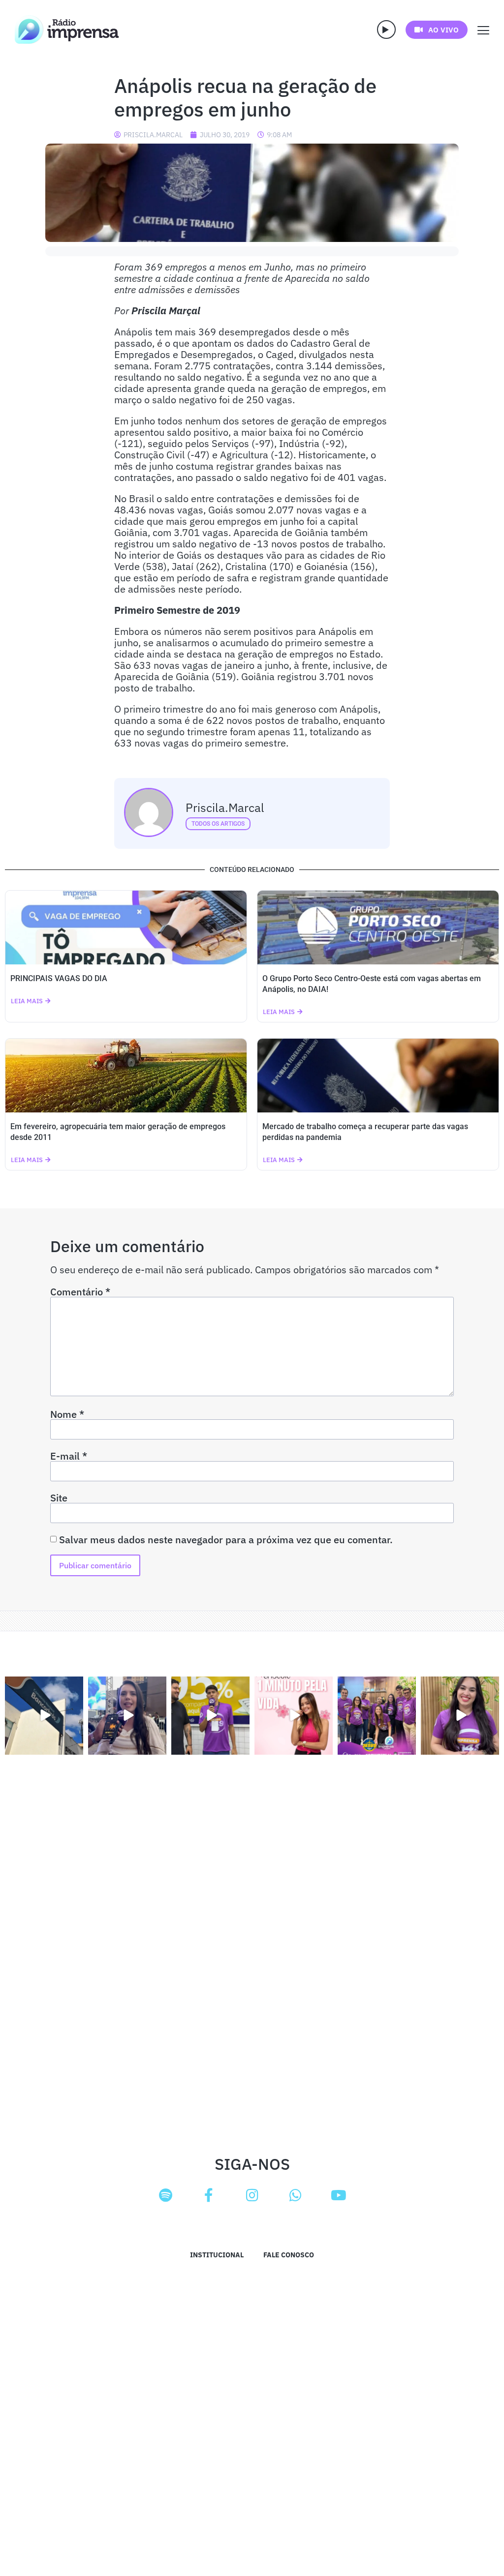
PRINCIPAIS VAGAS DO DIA (59, 978)
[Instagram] (252, 2195)
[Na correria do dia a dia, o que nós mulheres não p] (294, 1716)
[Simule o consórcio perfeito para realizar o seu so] (44, 1716)
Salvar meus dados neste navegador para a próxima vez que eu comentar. (226, 1540)
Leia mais (27, 1001)
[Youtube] (339, 2195)
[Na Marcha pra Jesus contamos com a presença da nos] (127, 1716)
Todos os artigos (218, 824)
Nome (67, 1414)
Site (59, 1498)
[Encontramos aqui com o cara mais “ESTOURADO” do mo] (210, 1716)
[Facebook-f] (209, 2195)
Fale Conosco (289, 2255)
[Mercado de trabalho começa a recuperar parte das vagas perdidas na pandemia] (378, 1076)
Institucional (217, 2255)
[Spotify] (165, 2195)
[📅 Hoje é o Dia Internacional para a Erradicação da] (460, 1716)
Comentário (80, 1292)
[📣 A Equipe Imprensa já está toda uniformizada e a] (377, 1716)
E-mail (69, 1456)
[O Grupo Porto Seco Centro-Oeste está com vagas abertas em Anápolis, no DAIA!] (378, 928)
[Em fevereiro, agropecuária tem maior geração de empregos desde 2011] (126, 1076)
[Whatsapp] (295, 2195)
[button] (386, 30)
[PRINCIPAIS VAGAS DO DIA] (126, 928)
